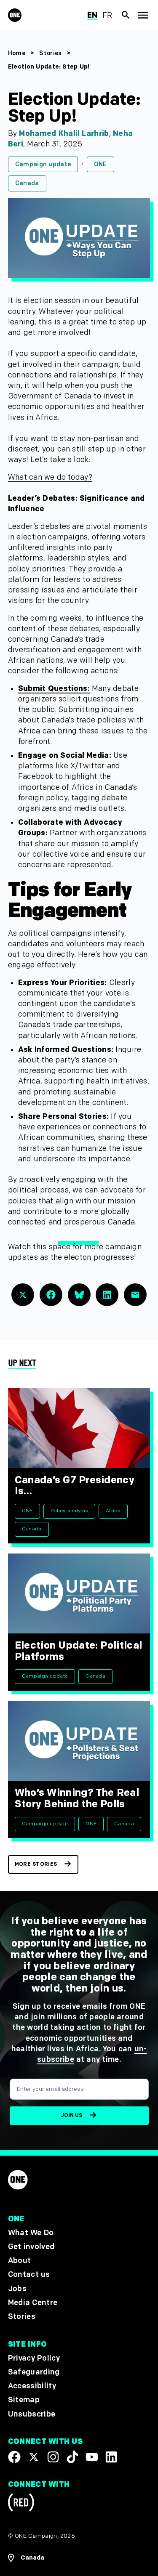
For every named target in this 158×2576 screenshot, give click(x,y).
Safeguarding (34, 2372)
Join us (71, 2115)
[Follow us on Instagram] (53, 2456)
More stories (36, 1864)
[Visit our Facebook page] (14, 2456)
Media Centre (33, 2303)
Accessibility (32, 2386)
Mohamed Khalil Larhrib (64, 134)
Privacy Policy (34, 2358)
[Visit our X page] (34, 2456)
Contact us (29, 2275)
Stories (50, 53)
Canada (27, 183)
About (20, 2261)
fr (107, 15)
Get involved (31, 2247)
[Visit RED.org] (21, 2504)
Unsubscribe (32, 2414)
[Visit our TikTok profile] (72, 2456)
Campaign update (43, 164)
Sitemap (24, 2400)
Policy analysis (69, 1511)
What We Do (31, 2233)
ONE (100, 164)
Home (17, 53)
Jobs (17, 2289)
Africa (113, 1511)
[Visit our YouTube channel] (92, 2456)
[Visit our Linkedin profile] (111, 2456)
